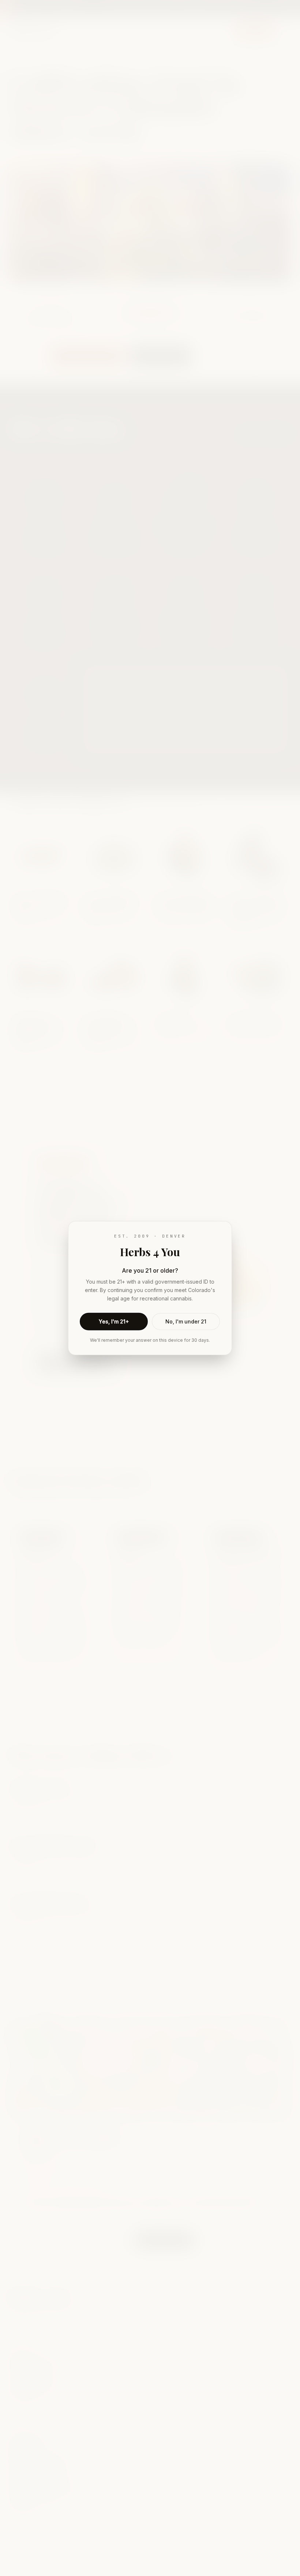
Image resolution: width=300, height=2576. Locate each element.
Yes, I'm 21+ (114, 1321)
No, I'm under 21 (186, 1321)
